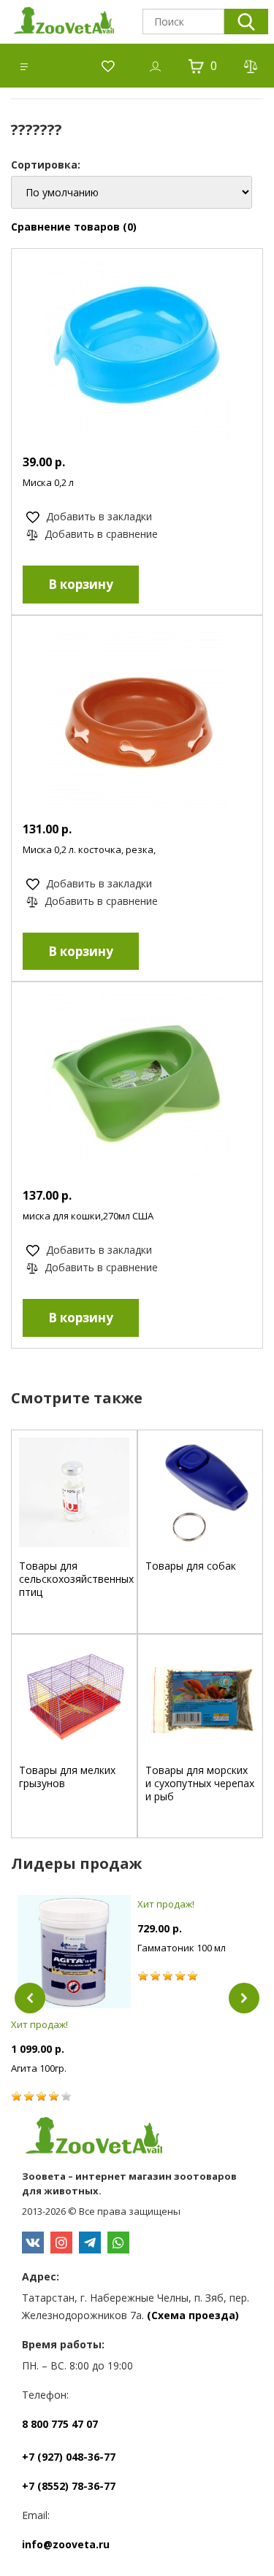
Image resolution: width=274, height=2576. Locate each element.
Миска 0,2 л (48, 482)
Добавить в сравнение (100, 534)
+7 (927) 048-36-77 (69, 2457)
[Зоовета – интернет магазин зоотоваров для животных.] (137, 2137)
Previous (30, 1998)
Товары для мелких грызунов (67, 1777)
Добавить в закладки (98, 516)
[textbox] (184, 22)
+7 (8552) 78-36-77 (69, 2486)
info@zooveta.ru (66, 2544)
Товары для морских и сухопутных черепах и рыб (200, 1783)
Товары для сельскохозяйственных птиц (76, 1579)
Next (244, 1998)
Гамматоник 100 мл (182, 1948)
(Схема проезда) (193, 2315)
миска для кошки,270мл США (88, 1216)
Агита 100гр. (39, 2068)
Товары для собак (191, 1566)
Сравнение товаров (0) (74, 227)
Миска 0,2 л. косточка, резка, (89, 849)
